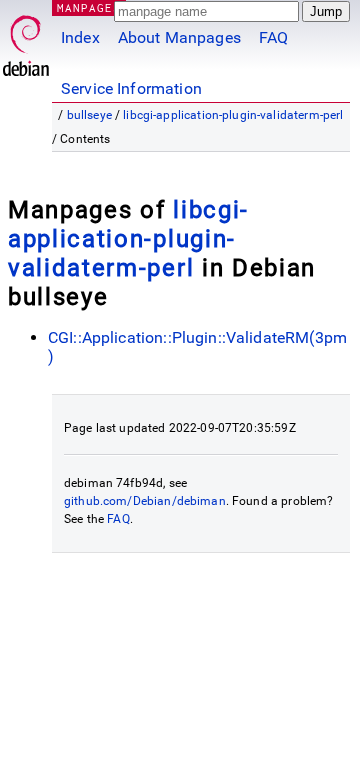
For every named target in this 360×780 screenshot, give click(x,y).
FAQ (273, 37)
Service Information (131, 88)
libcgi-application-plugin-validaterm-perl (233, 115)
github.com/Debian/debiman (145, 501)
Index (80, 37)
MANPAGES (89, 7)
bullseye (89, 115)
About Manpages (179, 37)
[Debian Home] (26, 40)
